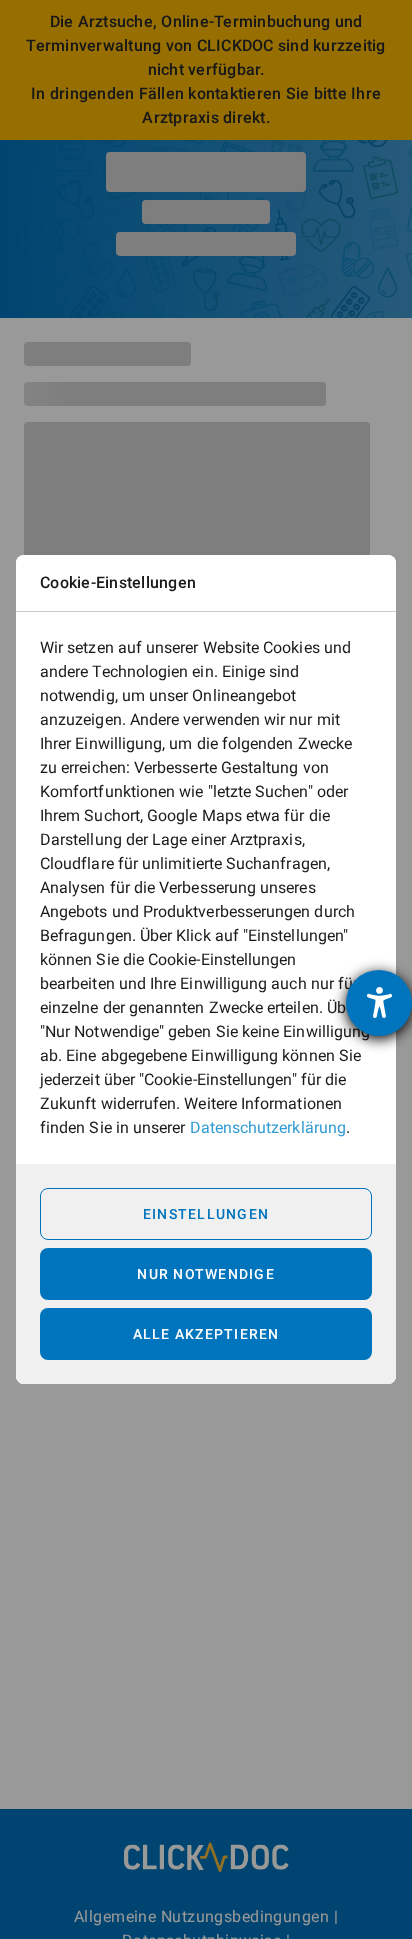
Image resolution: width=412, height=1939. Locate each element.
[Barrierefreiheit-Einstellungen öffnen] (379, 1003)
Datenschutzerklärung (268, 1127)
